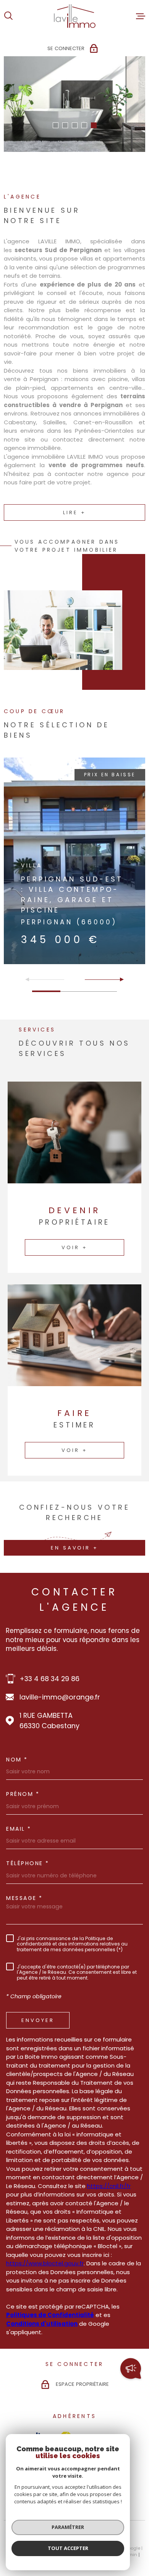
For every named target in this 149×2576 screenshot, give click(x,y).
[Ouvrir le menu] (141, 16)
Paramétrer (68, 2527)
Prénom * (23, 1794)
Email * (19, 1829)
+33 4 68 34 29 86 (49, 1679)
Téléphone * (28, 1863)
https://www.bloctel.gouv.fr (45, 2263)
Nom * (17, 1760)
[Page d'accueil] (75, 16)
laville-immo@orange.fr (60, 1697)
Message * (24, 1898)
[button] (56, 125)
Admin (130, 2555)
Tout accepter (68, 2548)
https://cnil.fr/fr (109, 2186)
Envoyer (38, 2020)
